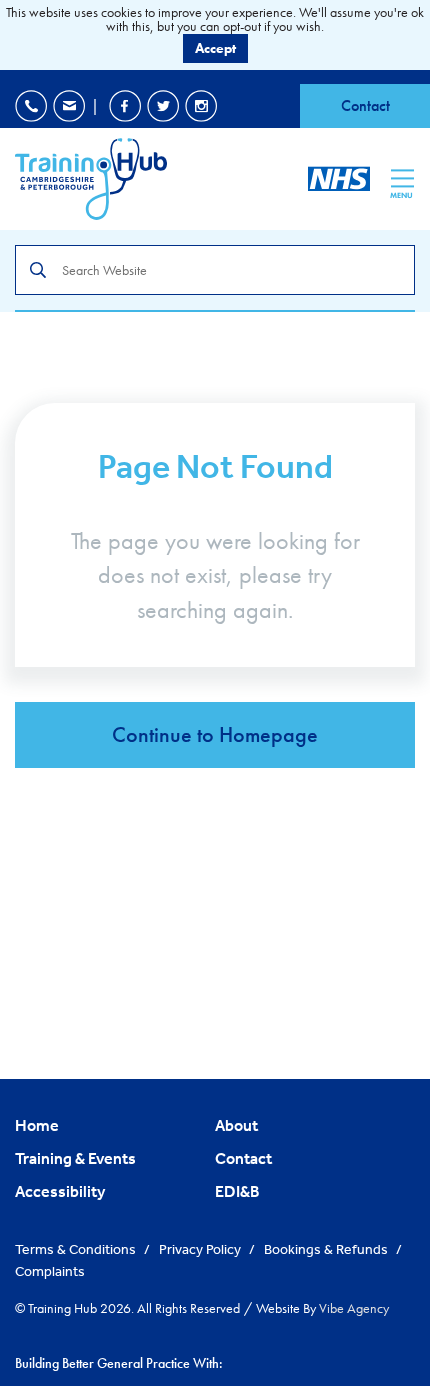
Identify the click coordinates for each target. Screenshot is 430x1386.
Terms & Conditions (77, 1249)
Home (37, 1125)
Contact (365, 105)
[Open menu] (402, 178)
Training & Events (75, 1158)
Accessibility (60, 1191)
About (236, 1125)
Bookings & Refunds (327, 1249)
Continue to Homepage (215, 734)
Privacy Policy (201, 1249)
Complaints (50, 1271)
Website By (322, 1308)
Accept (215, 48)
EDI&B (237, 1191)
